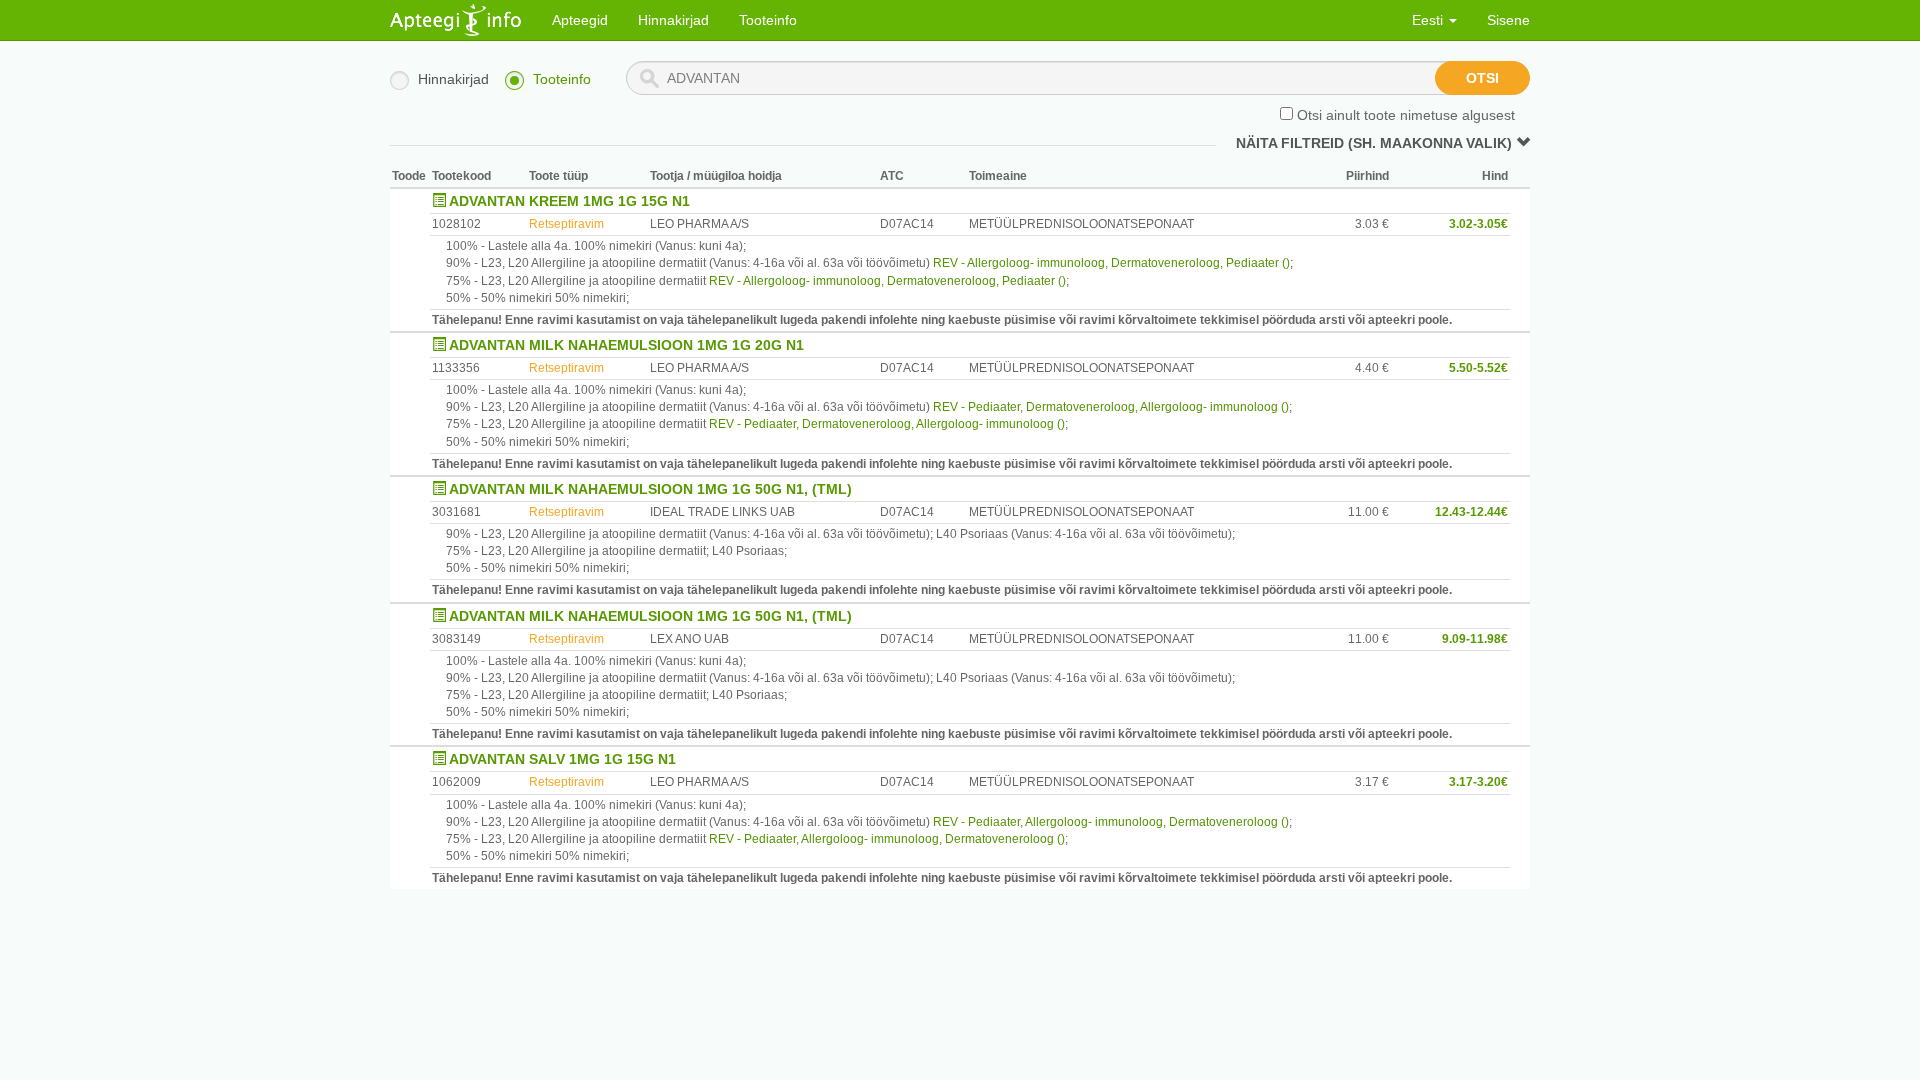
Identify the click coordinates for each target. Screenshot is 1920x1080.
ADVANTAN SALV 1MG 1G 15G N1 (562, 759)
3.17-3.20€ (1478, 782)
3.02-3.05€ (1478, 224)
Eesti (1429, 20)
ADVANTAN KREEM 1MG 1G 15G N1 (569, 201)
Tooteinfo (768, 20)
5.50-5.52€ (1478, 368)
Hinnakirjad (673, 20)
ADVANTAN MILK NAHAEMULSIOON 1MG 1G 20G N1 (626, 345)
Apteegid (580, 20)
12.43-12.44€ (1471, 512)
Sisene (1508, 20)
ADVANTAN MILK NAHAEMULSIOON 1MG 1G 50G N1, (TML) (650, 489)
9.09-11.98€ (1475, 639)
